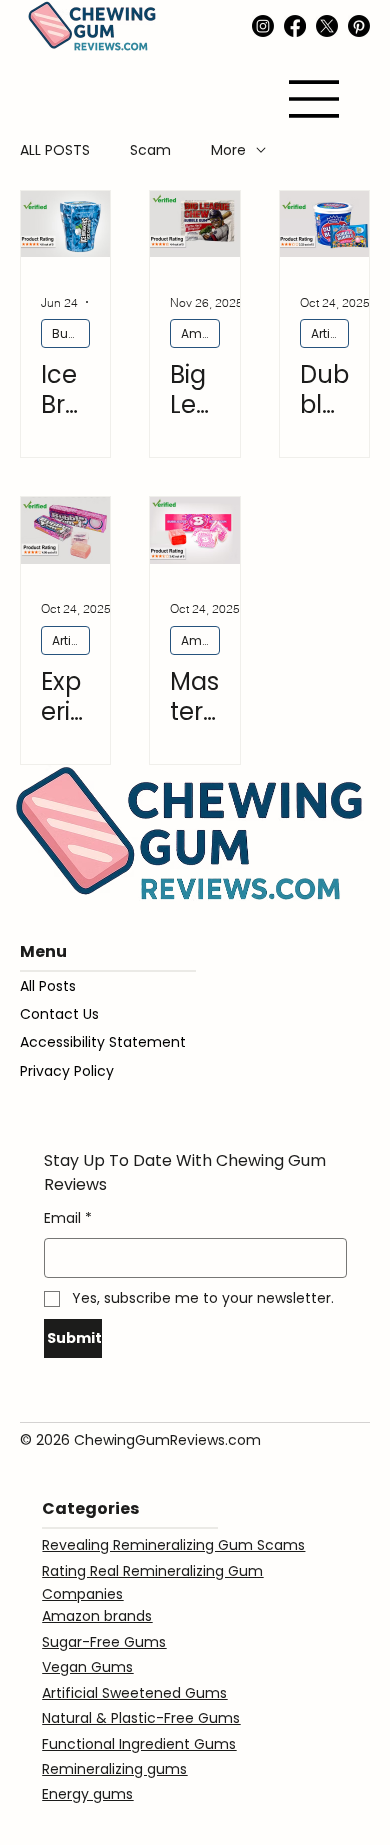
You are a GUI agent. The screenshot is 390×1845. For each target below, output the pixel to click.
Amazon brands (97, 1616)
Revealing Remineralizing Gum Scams (173, 1545)
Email (68, 1218)
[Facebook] (295, 26)
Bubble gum (71, 333)
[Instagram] (263, 26)
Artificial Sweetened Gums (330, 333)
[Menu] (315, 99)
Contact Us (59, 1014)
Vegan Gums (87, 1667)
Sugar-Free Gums (104, 1642)
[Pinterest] (359, 26)
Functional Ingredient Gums (139, 1744)
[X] (327, 26)
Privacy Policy (67, 1071)
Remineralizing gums (114, 1769)
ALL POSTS (55, 150)
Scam (150, 150)
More (228, 150)
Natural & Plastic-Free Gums (141, 1718)
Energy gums (87, 1794)
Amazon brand (200, 333)
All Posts (48, 986)
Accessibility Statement (103, 1042)
